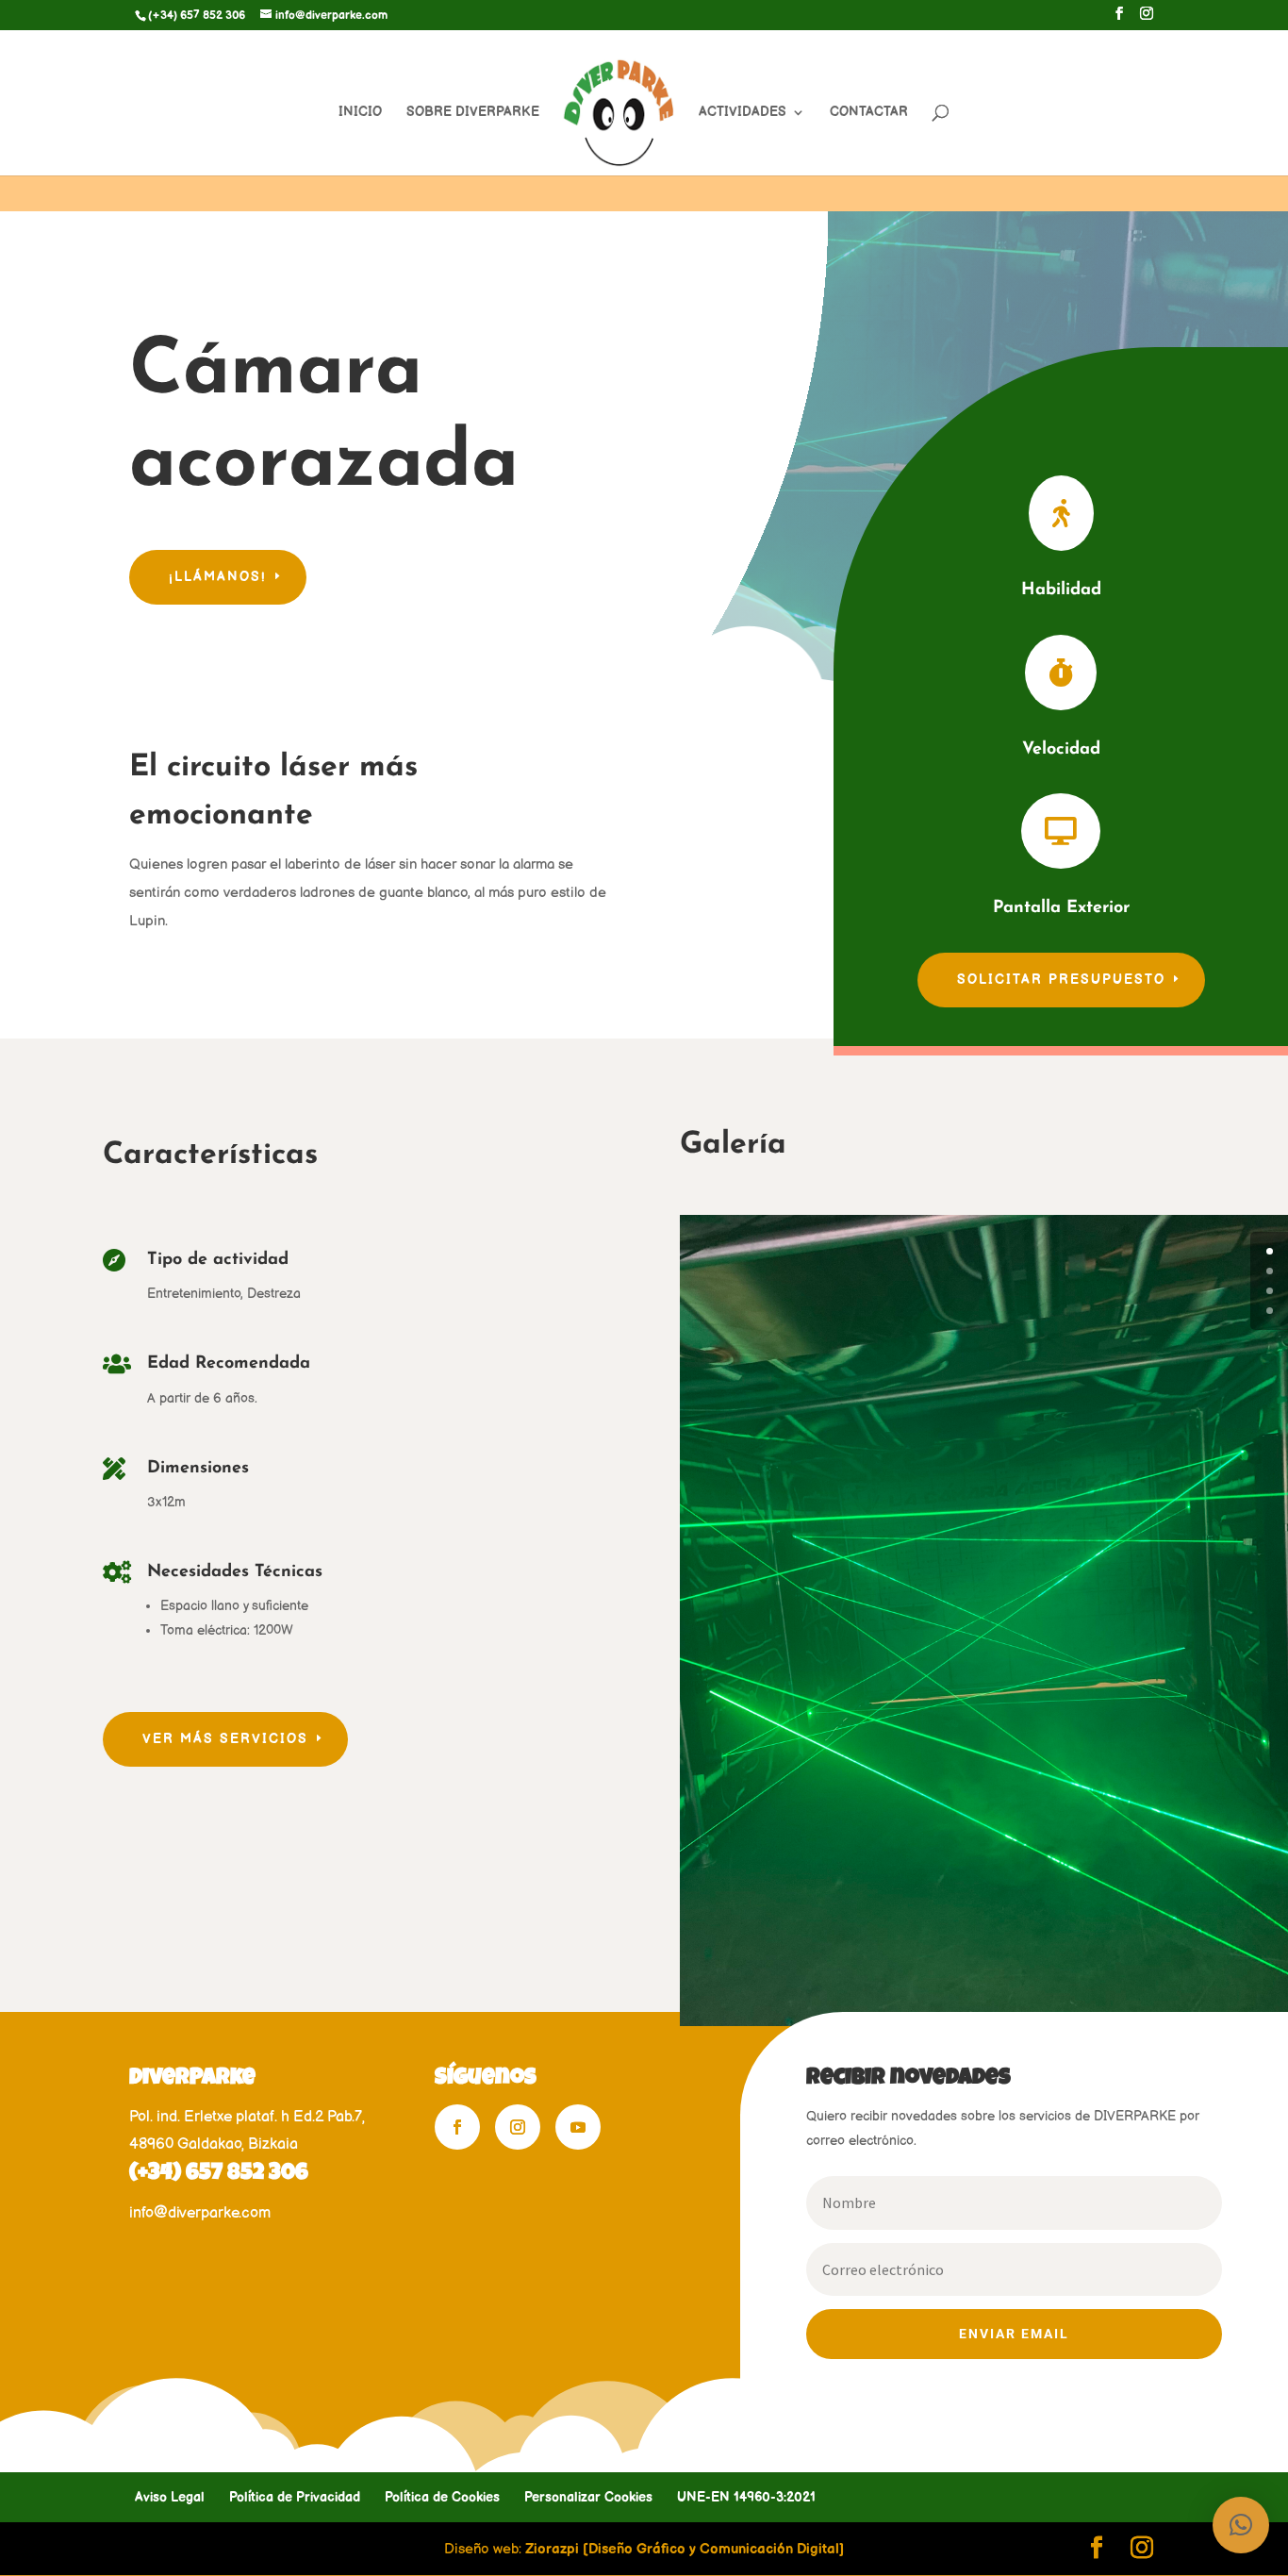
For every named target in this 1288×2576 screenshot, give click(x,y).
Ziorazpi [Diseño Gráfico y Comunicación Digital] (685, 2549)
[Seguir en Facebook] (457, 2127)
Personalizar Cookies (588, 2497)
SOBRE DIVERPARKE (473, 113)
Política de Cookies (442, 2497)
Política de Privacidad (295, 2497)
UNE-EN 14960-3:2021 (746, 2497)
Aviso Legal (170, 2497)
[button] (1241, 2525)
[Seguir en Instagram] (518, 2127)
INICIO (360, 113)
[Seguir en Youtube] (578, 2127)
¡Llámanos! (218, 577)
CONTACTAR (869, 113)
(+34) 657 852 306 (219, 2174)
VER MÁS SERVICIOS (225, 1739)
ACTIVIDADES (743, 113)
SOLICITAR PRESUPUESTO (1061, 980)
